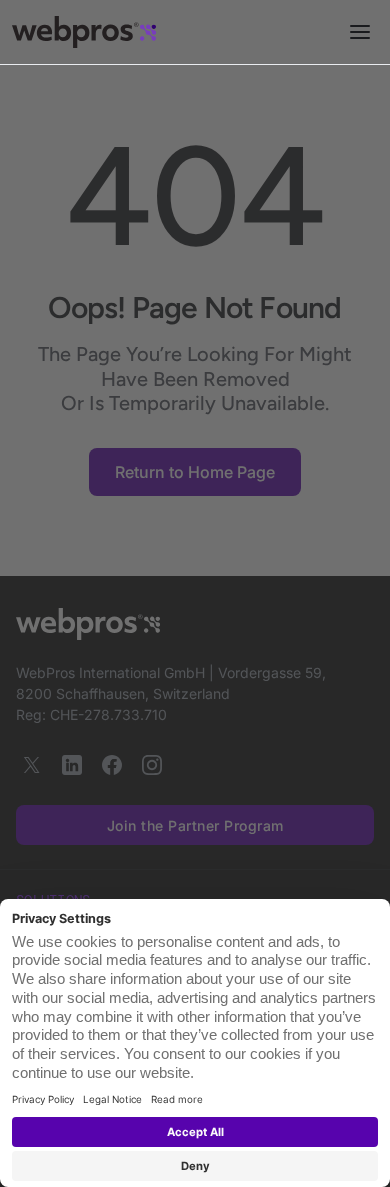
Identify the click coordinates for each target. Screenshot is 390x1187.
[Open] (360, 32)
